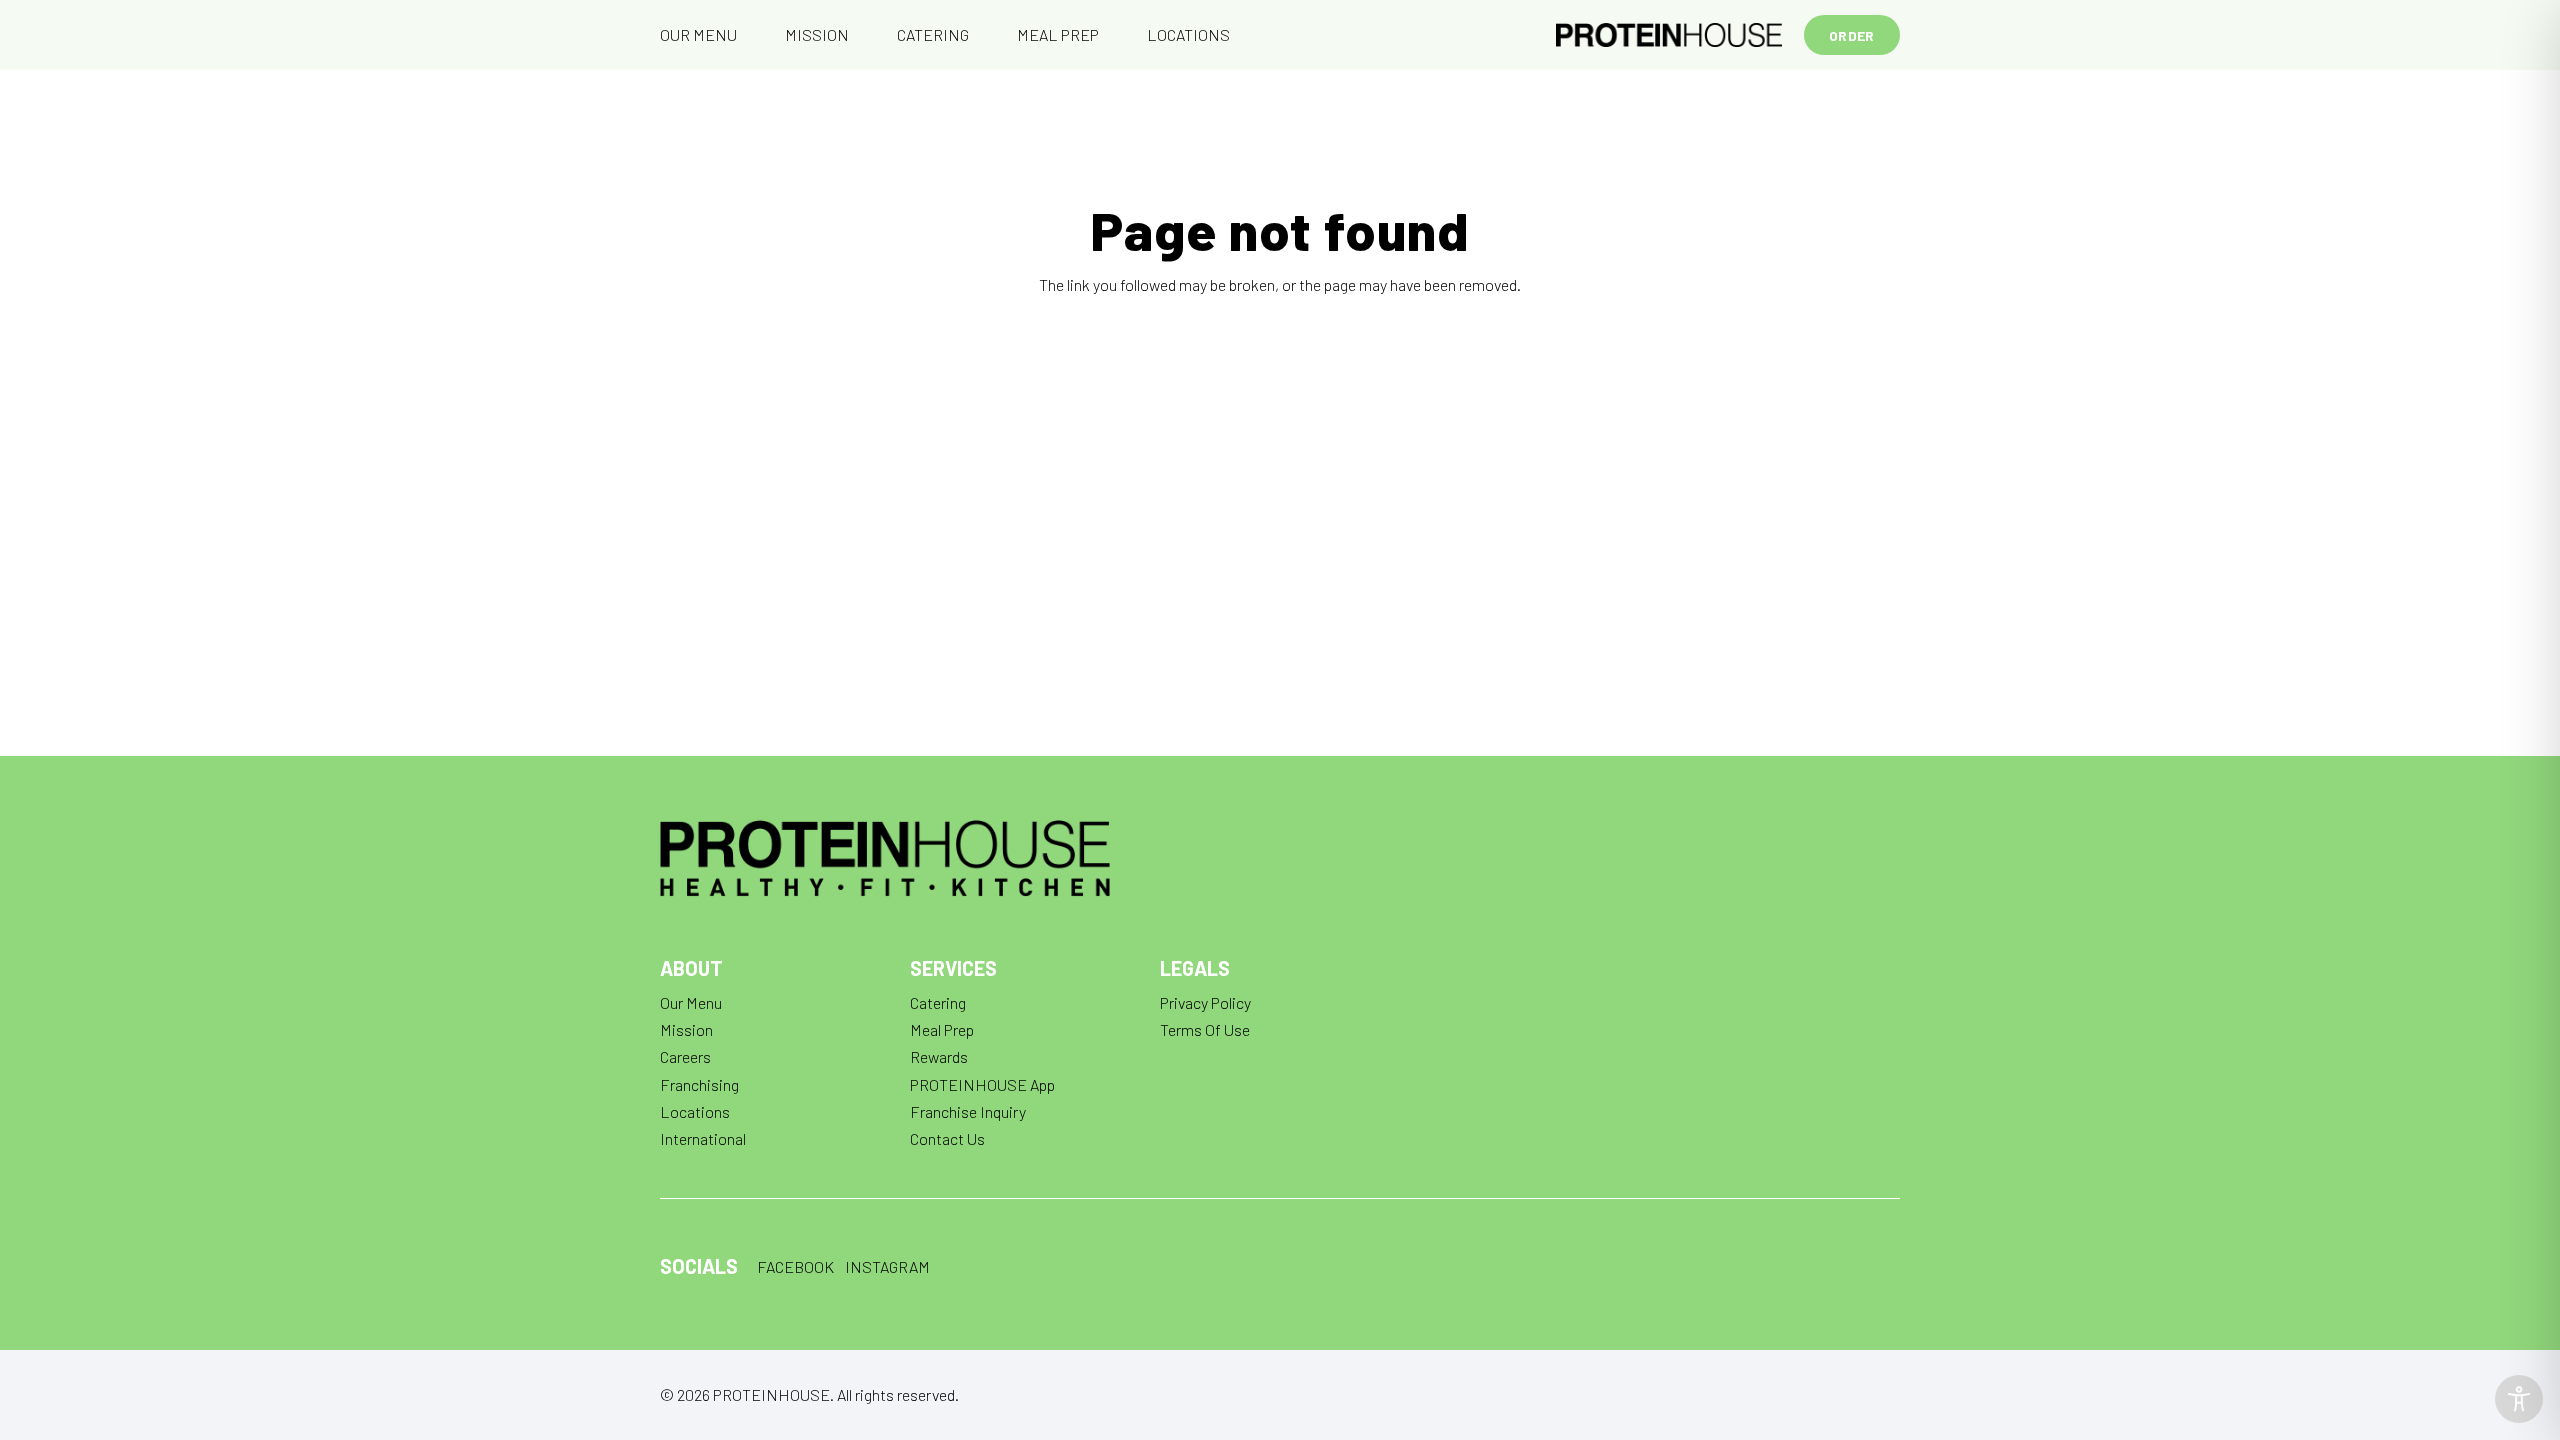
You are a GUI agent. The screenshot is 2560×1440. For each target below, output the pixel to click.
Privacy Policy (1205, 1002)
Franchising (699, 1084)
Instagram (887, 1266)
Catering (938, 1002)
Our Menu (691, 1002)
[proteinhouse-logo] (1669, 35)
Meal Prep (942, 1029)
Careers (685, 1056)
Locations (695, 1111)
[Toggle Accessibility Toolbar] (2519, 1399)
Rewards (939, 1056)
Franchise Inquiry (968, 1111)
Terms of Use (1205, 1029)
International (703, 1138)
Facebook (795, 1266)
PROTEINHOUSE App (982, 1084)
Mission (686, 1029)
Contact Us (947, 1138)
